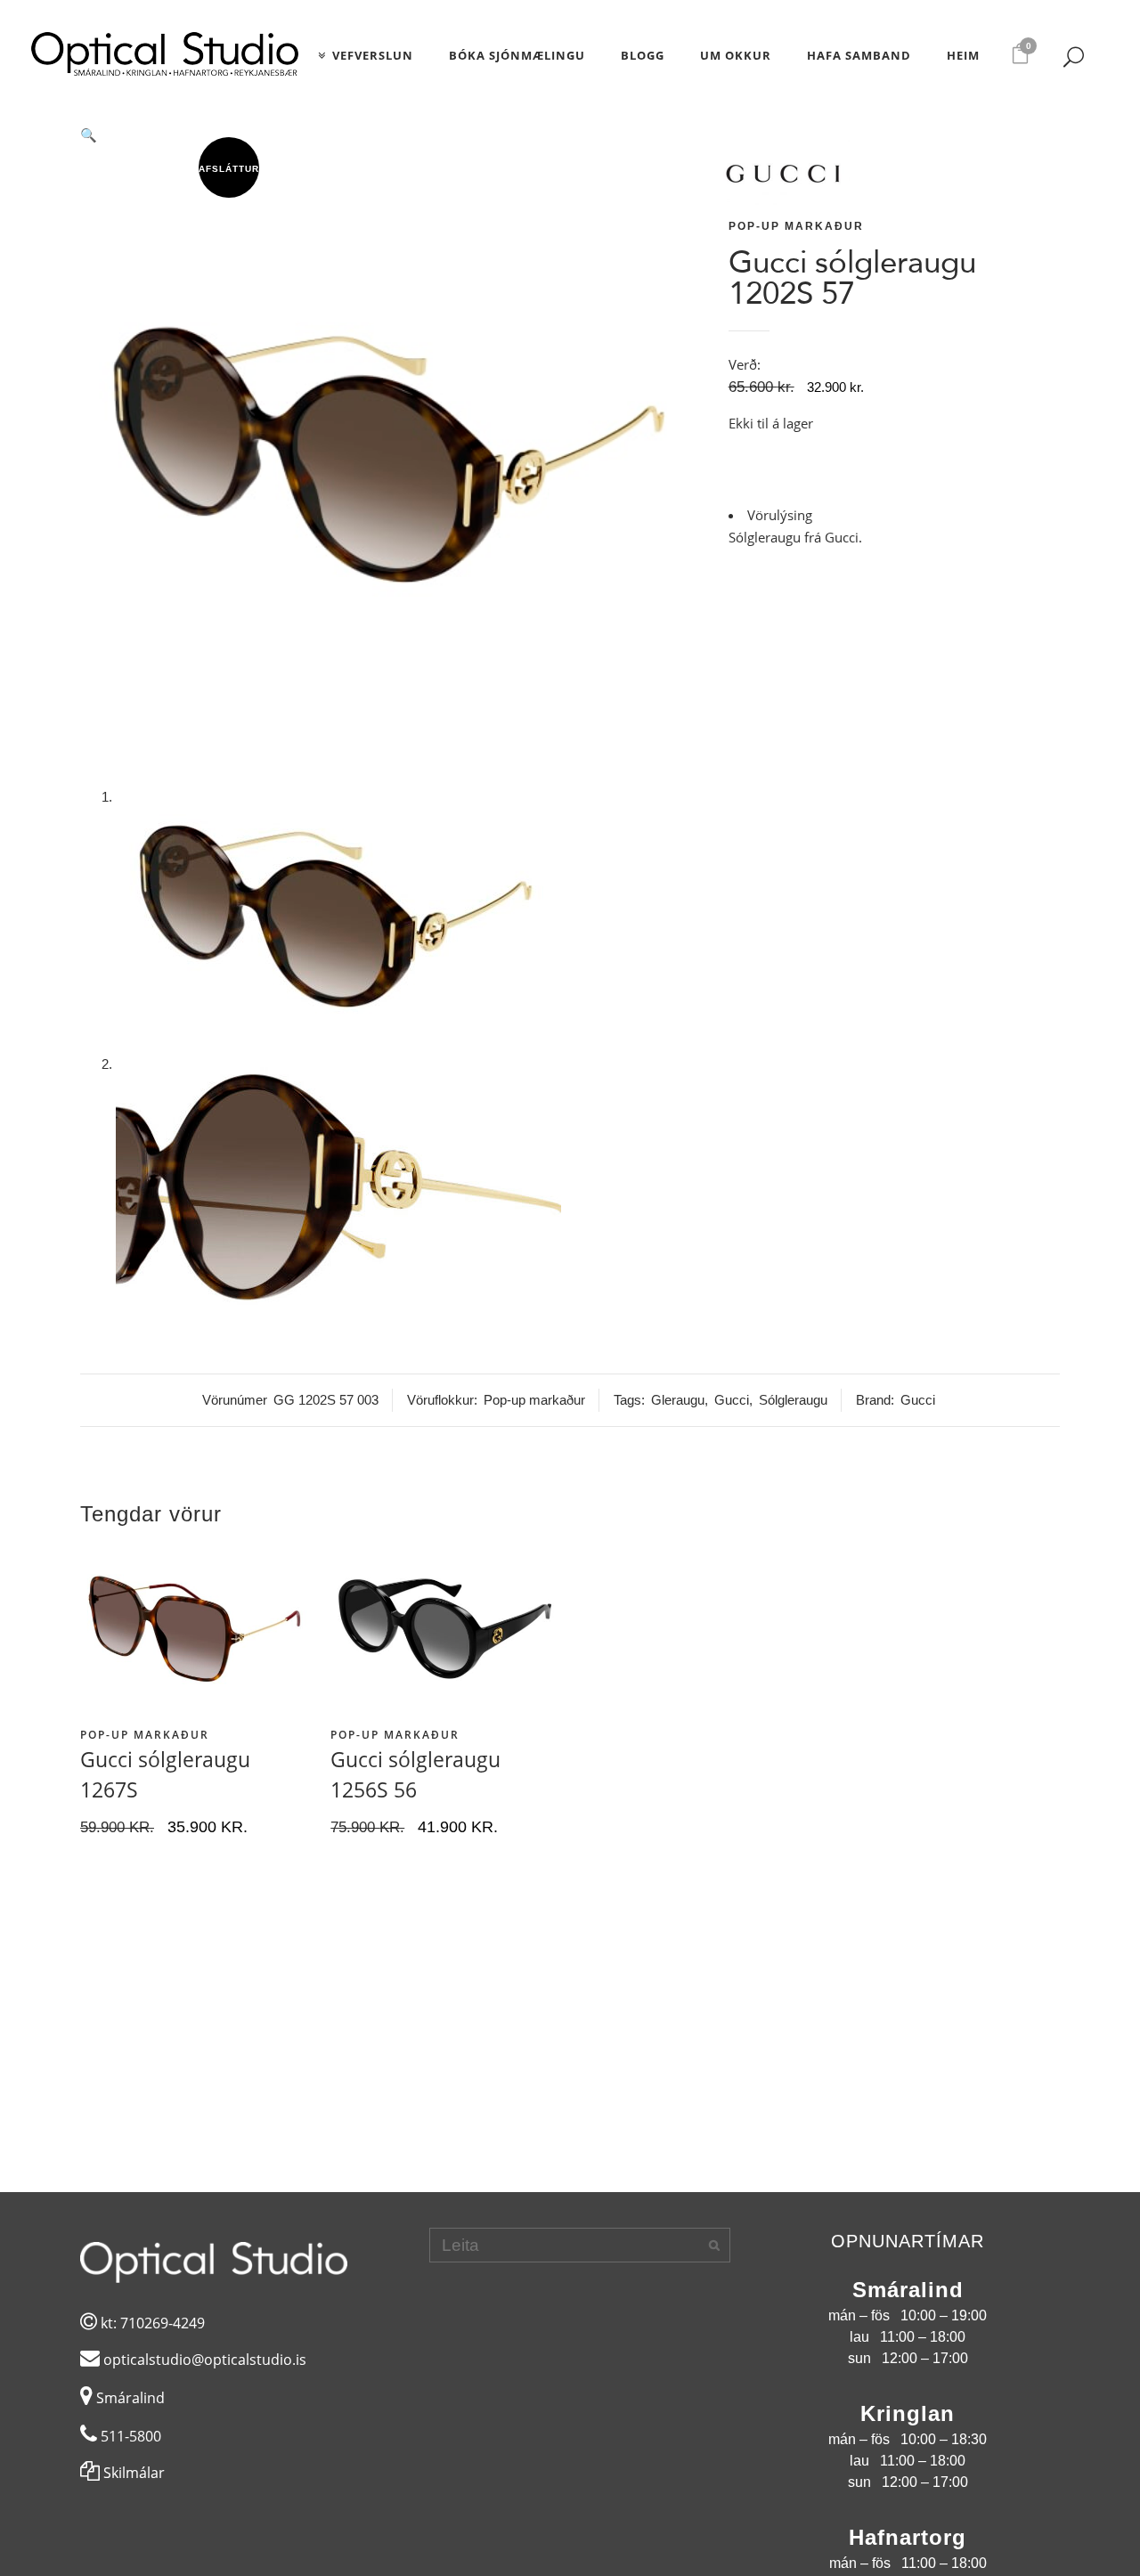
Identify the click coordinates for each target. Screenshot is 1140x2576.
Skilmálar (132, 2473)
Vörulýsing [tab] (780, 515)
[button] (393, 135)
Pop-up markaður (796, 226)
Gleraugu (678, 1400)
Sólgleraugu (793, 1400)
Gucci (732, 1400)
